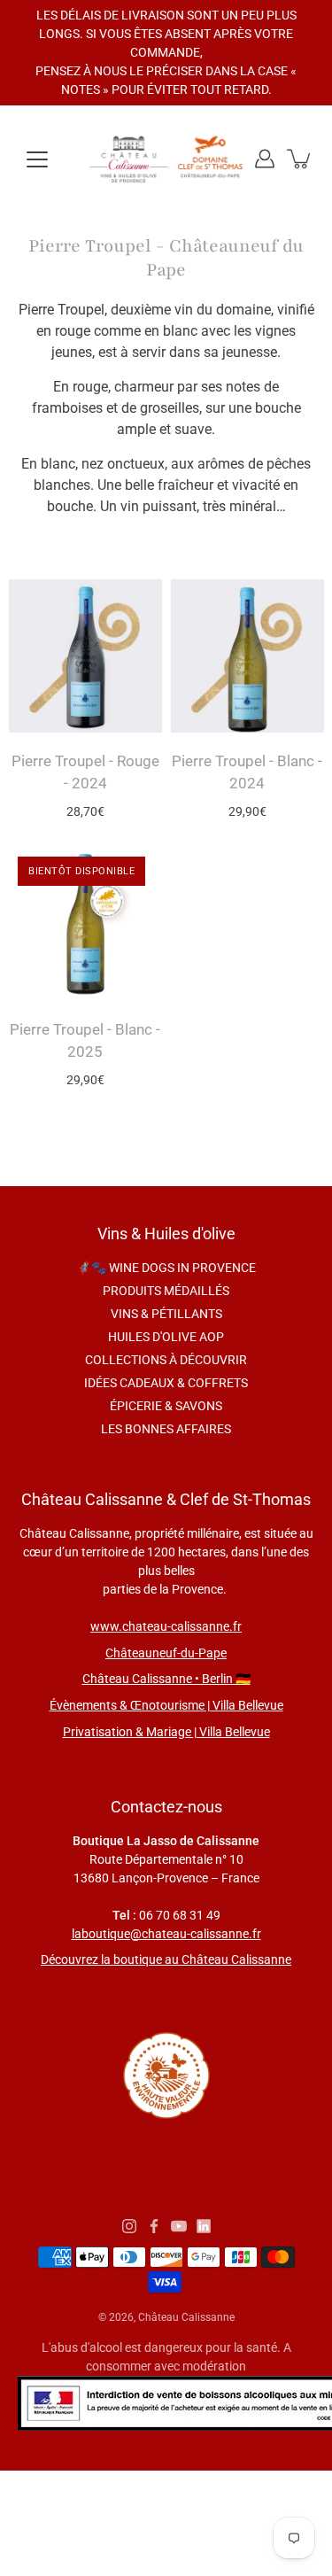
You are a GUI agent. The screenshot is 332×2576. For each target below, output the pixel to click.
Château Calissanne (186, 2317)
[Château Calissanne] (166, 159)
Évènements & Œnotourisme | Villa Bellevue (166, 1705)
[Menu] (37, 159)
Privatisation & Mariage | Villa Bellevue (166, 1732)
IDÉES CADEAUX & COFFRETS (166, 1383)
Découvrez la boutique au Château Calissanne (166, 1959)
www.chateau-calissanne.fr (166, 1626)
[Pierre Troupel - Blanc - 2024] (247, 656)
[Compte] (265, 159)
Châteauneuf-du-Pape (166, 1653)
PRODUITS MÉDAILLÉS (166, 1291)
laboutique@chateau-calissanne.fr (166, 1934)
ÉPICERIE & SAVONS (166, 1406)
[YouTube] (179, 2226)
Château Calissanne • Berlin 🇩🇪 (166, 1679)
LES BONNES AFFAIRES (166, 1429)
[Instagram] (129, 2226)
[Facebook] (154, 2226)
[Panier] (300, 159)
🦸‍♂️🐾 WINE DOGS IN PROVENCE (166, 1268)
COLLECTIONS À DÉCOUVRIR (166, 1360)
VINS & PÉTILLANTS (166, 1314)
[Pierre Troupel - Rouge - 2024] (85, 656)
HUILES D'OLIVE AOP (166, 1337)
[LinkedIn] (204, 2226)
